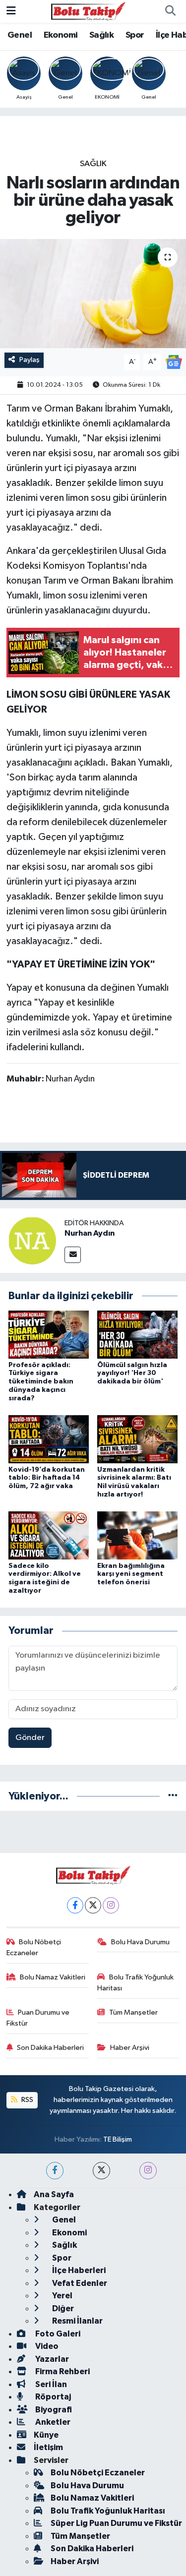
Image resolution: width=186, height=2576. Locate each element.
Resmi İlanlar (77, 2321)
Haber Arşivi (130, 2048)
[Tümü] (173, 1796)
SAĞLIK (93, 164)
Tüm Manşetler (133, 2012)
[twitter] (101, 2171)
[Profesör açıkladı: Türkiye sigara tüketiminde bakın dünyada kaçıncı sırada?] (49, 1335)
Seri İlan (50, 2384)
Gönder (30, 1738)
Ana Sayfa (54, 2194)
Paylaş (30, 360)
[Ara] (170, 11)
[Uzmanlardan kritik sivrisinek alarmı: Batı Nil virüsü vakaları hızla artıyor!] (137, 1439)
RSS (27, 2100)
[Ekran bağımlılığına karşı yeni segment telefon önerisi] (137, 1535)
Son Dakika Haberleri (50, 2048)
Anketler (52, 2422)
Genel (20, 35)
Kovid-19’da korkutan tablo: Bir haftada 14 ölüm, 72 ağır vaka (47, 1478)
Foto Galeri (57, 2334)
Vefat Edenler (79, 2283)
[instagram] (148, 2171)
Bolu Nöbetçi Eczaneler (34, 1947)
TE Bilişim (118, 2139)
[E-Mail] (73, 1255)
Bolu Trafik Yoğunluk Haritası (135, 1983)
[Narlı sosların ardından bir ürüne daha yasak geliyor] (93, 294)
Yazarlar (51, 2359)
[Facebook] (75, 1905)
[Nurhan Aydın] (32, 1240)
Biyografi (53, 2410)
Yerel (62, 2296)
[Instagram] (111, 1905)
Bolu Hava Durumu (140, 1942)
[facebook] (55, 2171)
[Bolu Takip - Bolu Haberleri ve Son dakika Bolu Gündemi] (88, 11)
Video (46, 2346)
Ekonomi (61, 35)
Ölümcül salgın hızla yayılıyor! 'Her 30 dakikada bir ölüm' (132, 1374)
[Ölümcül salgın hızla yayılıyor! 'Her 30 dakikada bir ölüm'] (137, 1335)
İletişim (48, 2447)
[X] (93, 1905)
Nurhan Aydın (90, 1233)
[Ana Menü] (11, 11)
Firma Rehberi (62, 2371)
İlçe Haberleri (78, 2270)
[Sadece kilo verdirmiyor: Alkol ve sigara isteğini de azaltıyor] (49, 1535)
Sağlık (101, 35)
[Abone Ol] (174, 362)
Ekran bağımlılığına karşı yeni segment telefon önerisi (131, 1574)
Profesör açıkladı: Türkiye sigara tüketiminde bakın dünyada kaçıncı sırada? (41, 1382)
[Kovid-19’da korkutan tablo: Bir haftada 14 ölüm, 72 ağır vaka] (49, 1439)
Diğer (62, 2308)
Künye (46, 2435)
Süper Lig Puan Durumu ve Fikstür (116, 2523)
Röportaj (52, 2397)
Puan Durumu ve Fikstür (38, 2018)
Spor (135, 35)
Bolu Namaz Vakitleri (53, 1977)
